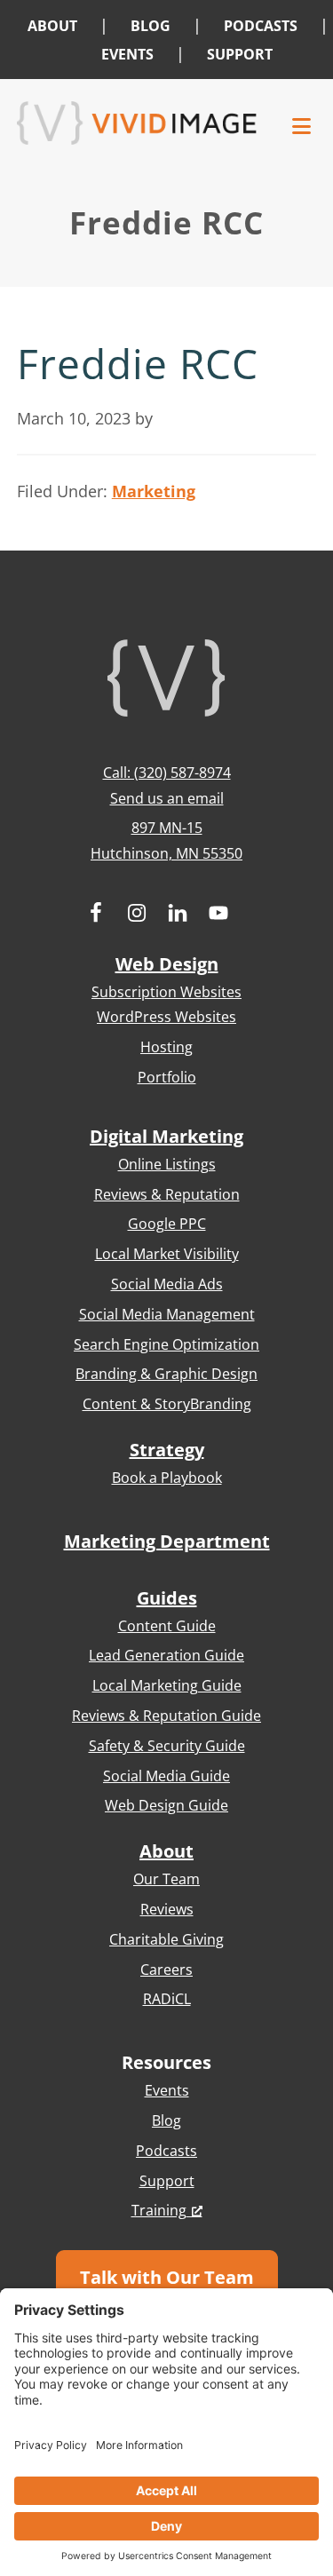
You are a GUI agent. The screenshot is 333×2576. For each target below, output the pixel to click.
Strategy (167, 1450)
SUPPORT (240, 54)
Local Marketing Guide (167, 1685)
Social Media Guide (166, 1776)
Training (159, 2210)
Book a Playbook (167, 1478)
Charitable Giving (166, 1939)
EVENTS (127, 54)
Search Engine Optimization (166, 1344)
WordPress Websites (166, 1017)
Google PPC (167, 1224)
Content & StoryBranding (167, 1404)
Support (167, 2181)
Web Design (167, 964)
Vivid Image (137, 123)
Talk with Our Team (167, 2277)
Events (167, 2090)
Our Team (166, 1879)
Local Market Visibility (167, 1254)
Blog (166, 2120)
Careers (166, 1970)
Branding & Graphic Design (166, 1374)
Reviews (167, 1909)
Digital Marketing (166, 1136)
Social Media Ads (167, 1284)
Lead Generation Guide (166, 1655)
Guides (167, 1598)
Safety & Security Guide (167, 1746)
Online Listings (167, 1164)
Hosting (166, 1047)
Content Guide (167, 1626)
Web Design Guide (166, 1805)
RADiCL (167, 1999)
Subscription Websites (166, 992)
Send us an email (167, 798)
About (166, 1851)
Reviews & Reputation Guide (166, 1716)
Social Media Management (167, 1314)
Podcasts (166, 2151)
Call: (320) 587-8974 (167, 773)
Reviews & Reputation (167, 1194)
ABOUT (52, 26)
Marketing (154, 491)
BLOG (151, 26)
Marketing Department (167, 1541)
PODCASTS (261, 26)
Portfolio (167, 1077)
